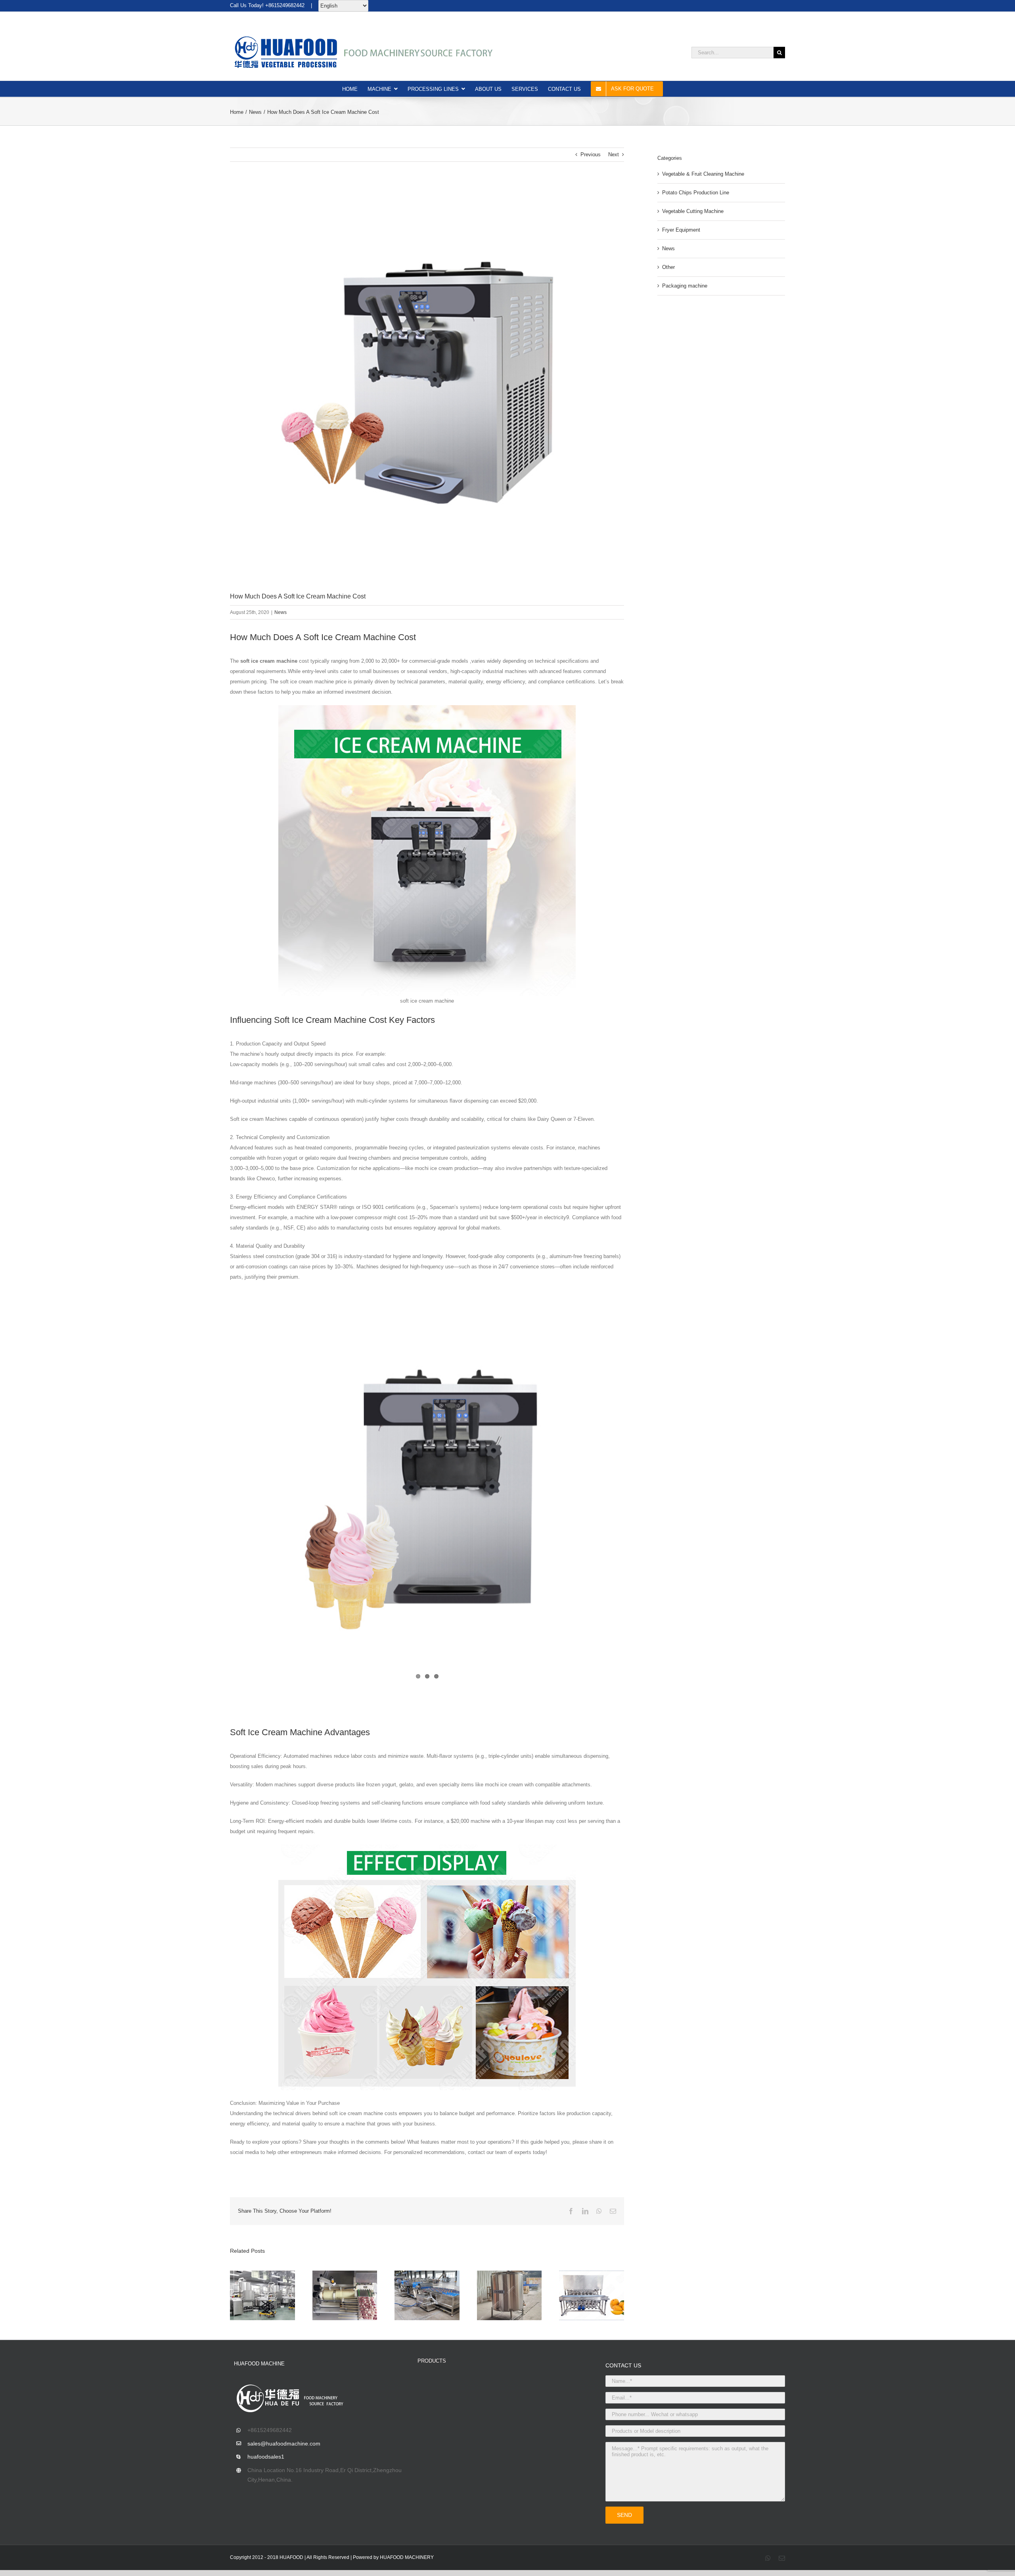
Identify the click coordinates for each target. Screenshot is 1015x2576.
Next (614, 154)
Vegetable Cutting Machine (693, 211)
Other (668, 267)
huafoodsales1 (266, 2457)
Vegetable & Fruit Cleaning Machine (703, 174)
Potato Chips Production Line (696, 193)
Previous (591, 154)
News (281, 612)
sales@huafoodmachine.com (284, 2444)
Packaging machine (685, 286)
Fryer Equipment (681, 230)
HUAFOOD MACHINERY (407, 2557)
